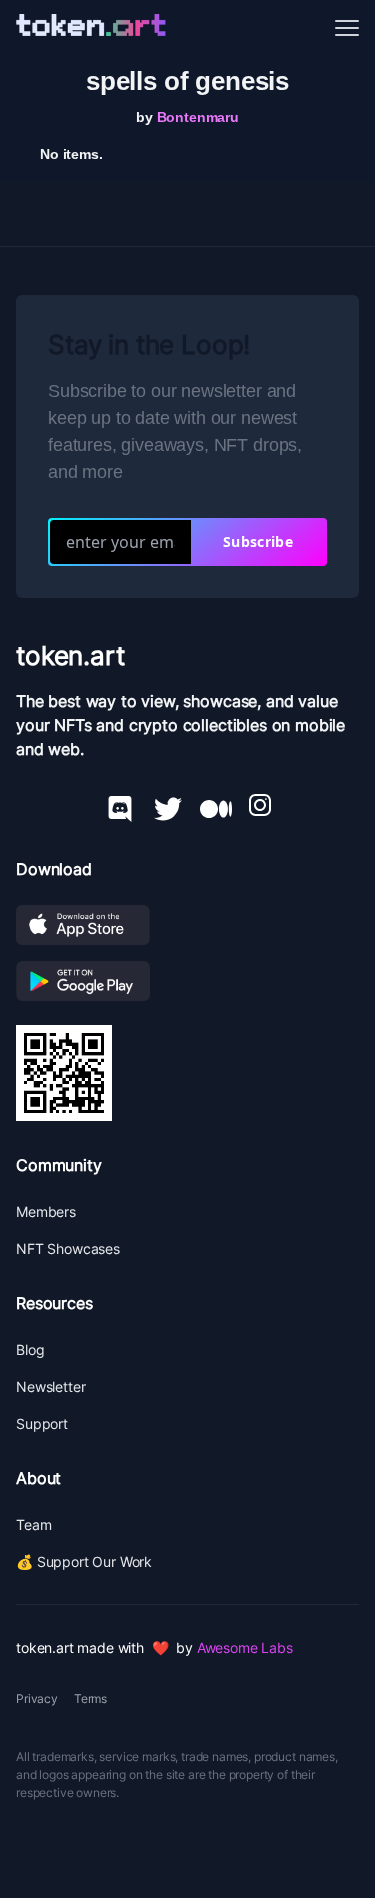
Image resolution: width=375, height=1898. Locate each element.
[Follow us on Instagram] (260, 805)
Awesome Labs (245, 1647)
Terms (90, 1698)
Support (42, 1423)
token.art (70, 655)
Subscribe (258, 541)
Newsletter (50, 1386)
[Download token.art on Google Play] (187, 981)
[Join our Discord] (120, 805)
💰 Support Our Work (84, 1561)
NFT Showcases (68, 1248)
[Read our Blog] (216, 805)
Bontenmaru (198, 117)
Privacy (37, 1698)
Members (46, 1211)
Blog (30, 1349)
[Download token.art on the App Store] (187, 925)
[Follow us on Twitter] (168, 805)
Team (33, 1524)
